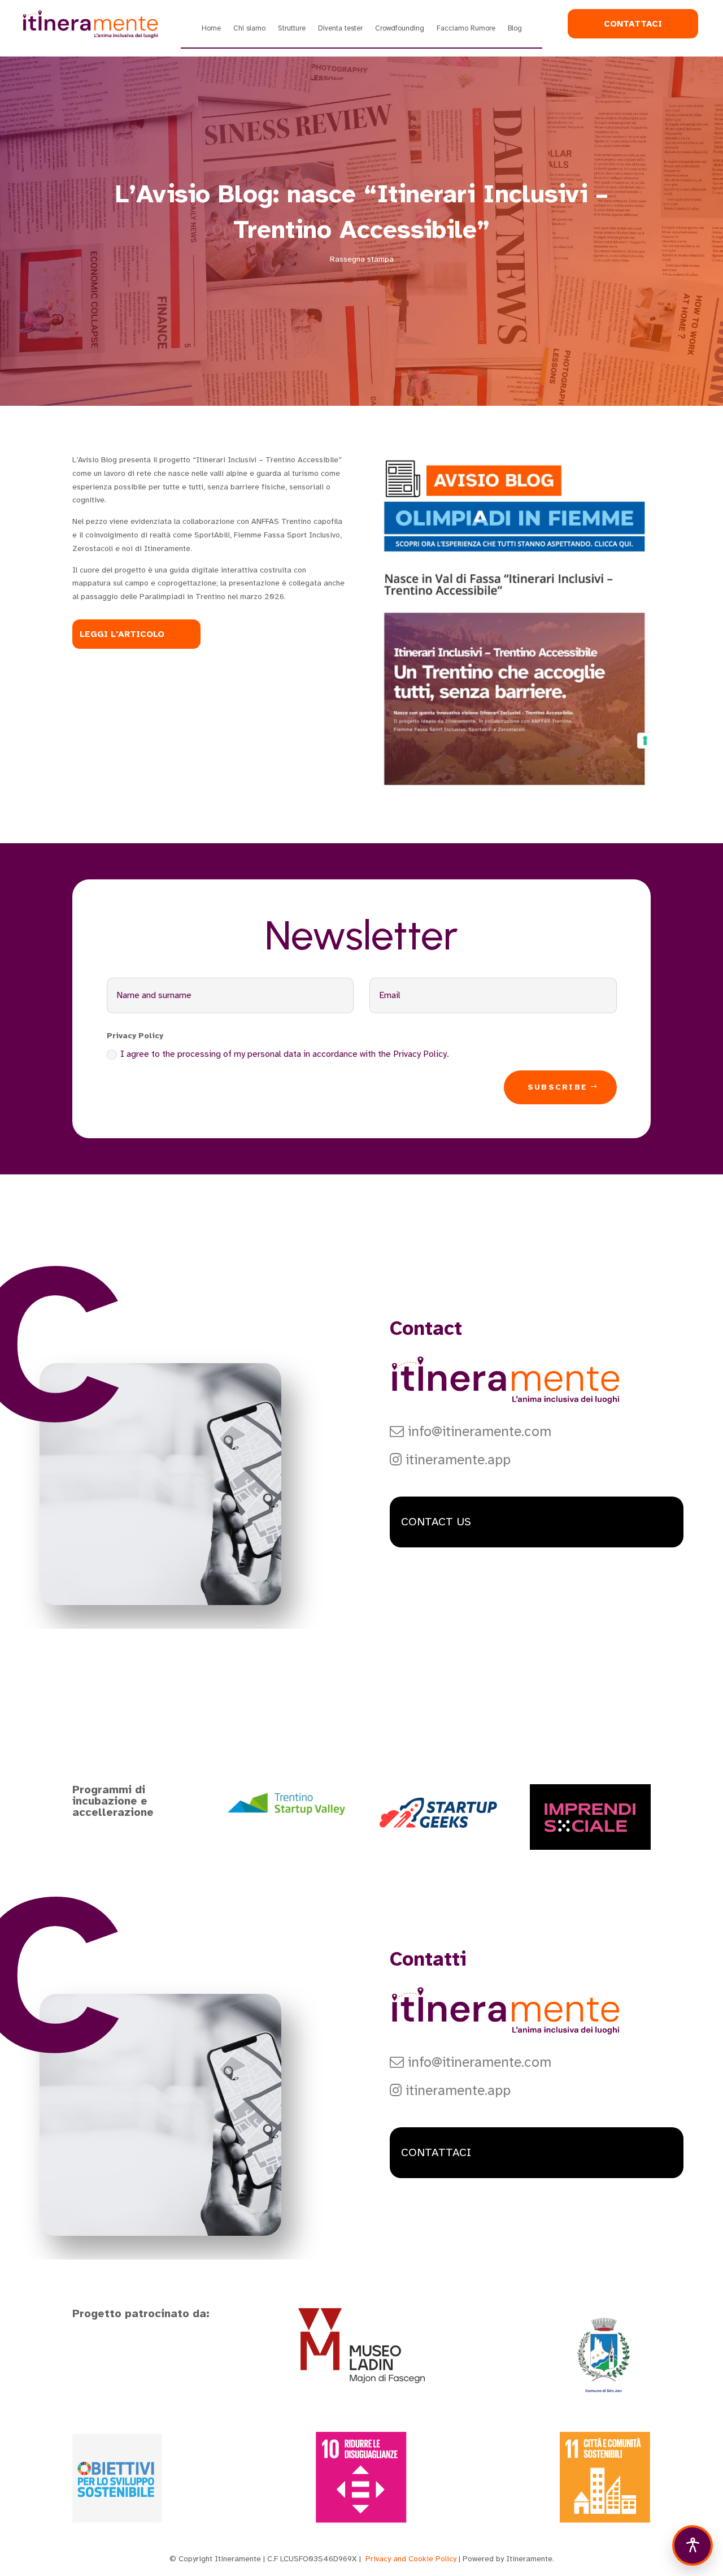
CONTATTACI (436, 2152)
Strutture (292, 29)
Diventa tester (340, 29)
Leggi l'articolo (122, 634)
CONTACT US (436, 1522)
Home (211, 29)
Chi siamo (249, 29)
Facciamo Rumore (466, 29)
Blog (515, 29)
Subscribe (558, 1087)
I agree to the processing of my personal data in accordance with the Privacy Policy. (285, 1054)
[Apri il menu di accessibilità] (692, 2545)
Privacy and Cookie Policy (411, 2559)
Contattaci (633, 23)
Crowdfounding (400, 29)
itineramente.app (456, 1460)
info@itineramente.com (478, 1432)
